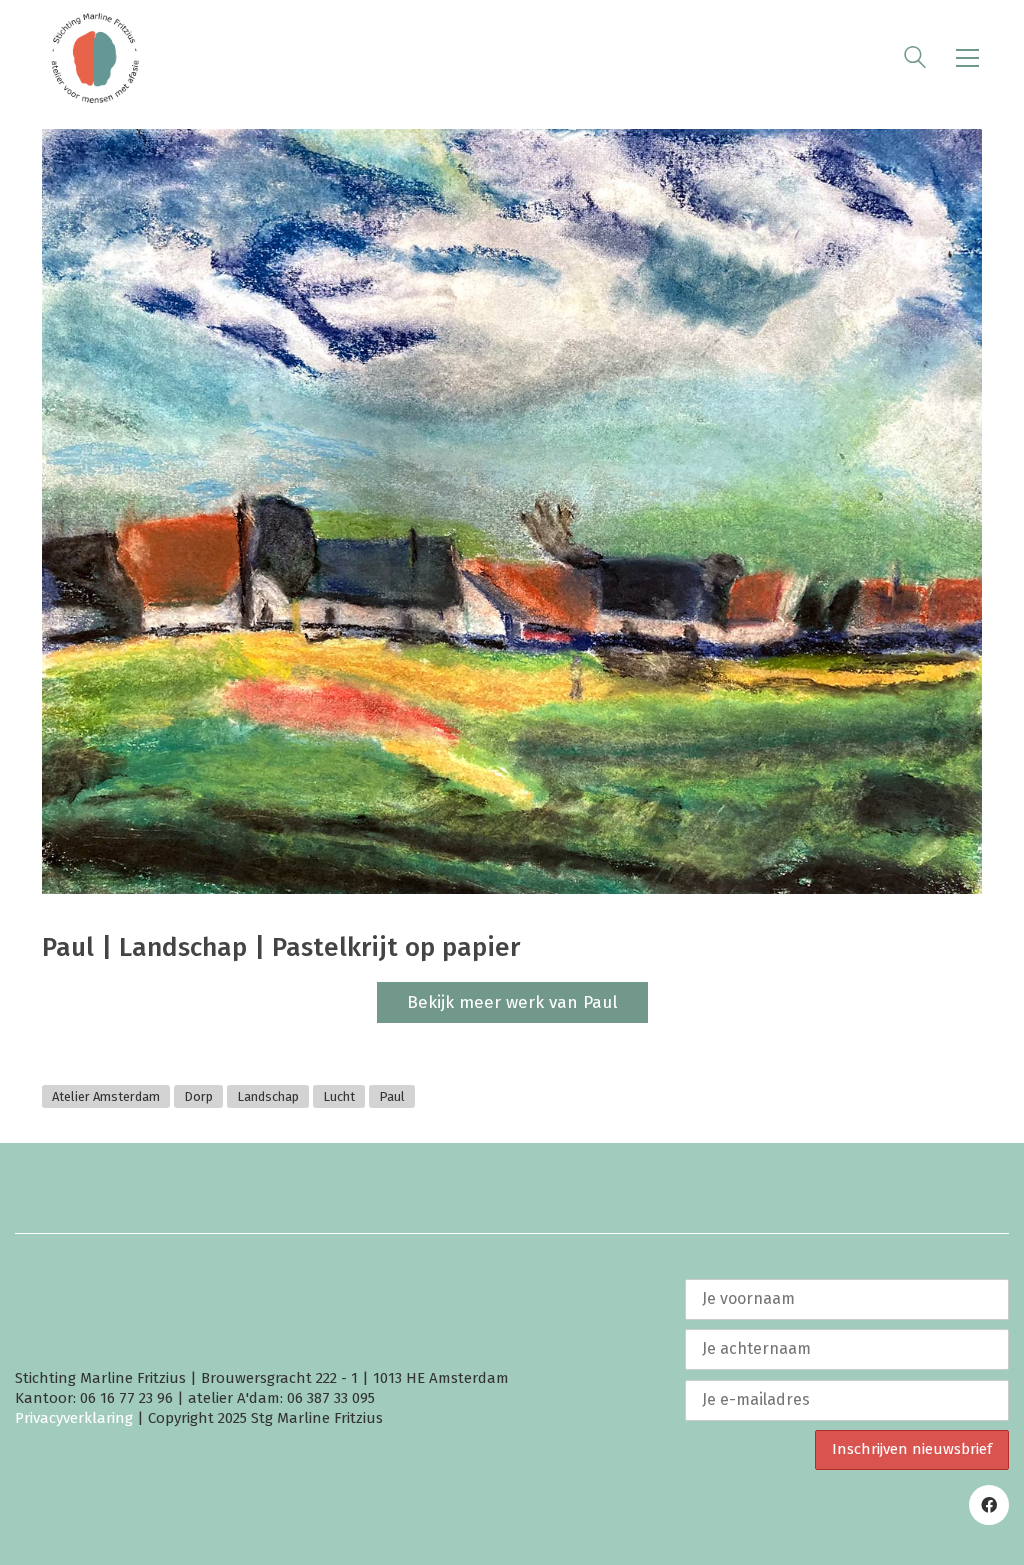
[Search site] (915, 60)
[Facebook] (989, 1505)
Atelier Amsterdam (106, 1096)
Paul (392, 1096)
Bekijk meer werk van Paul (512, 1002)
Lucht (339, 1096)
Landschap (268, 1096)
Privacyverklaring (74, 1418)
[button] (967, 58)
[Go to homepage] (95, 58)
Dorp (198, 1096)
